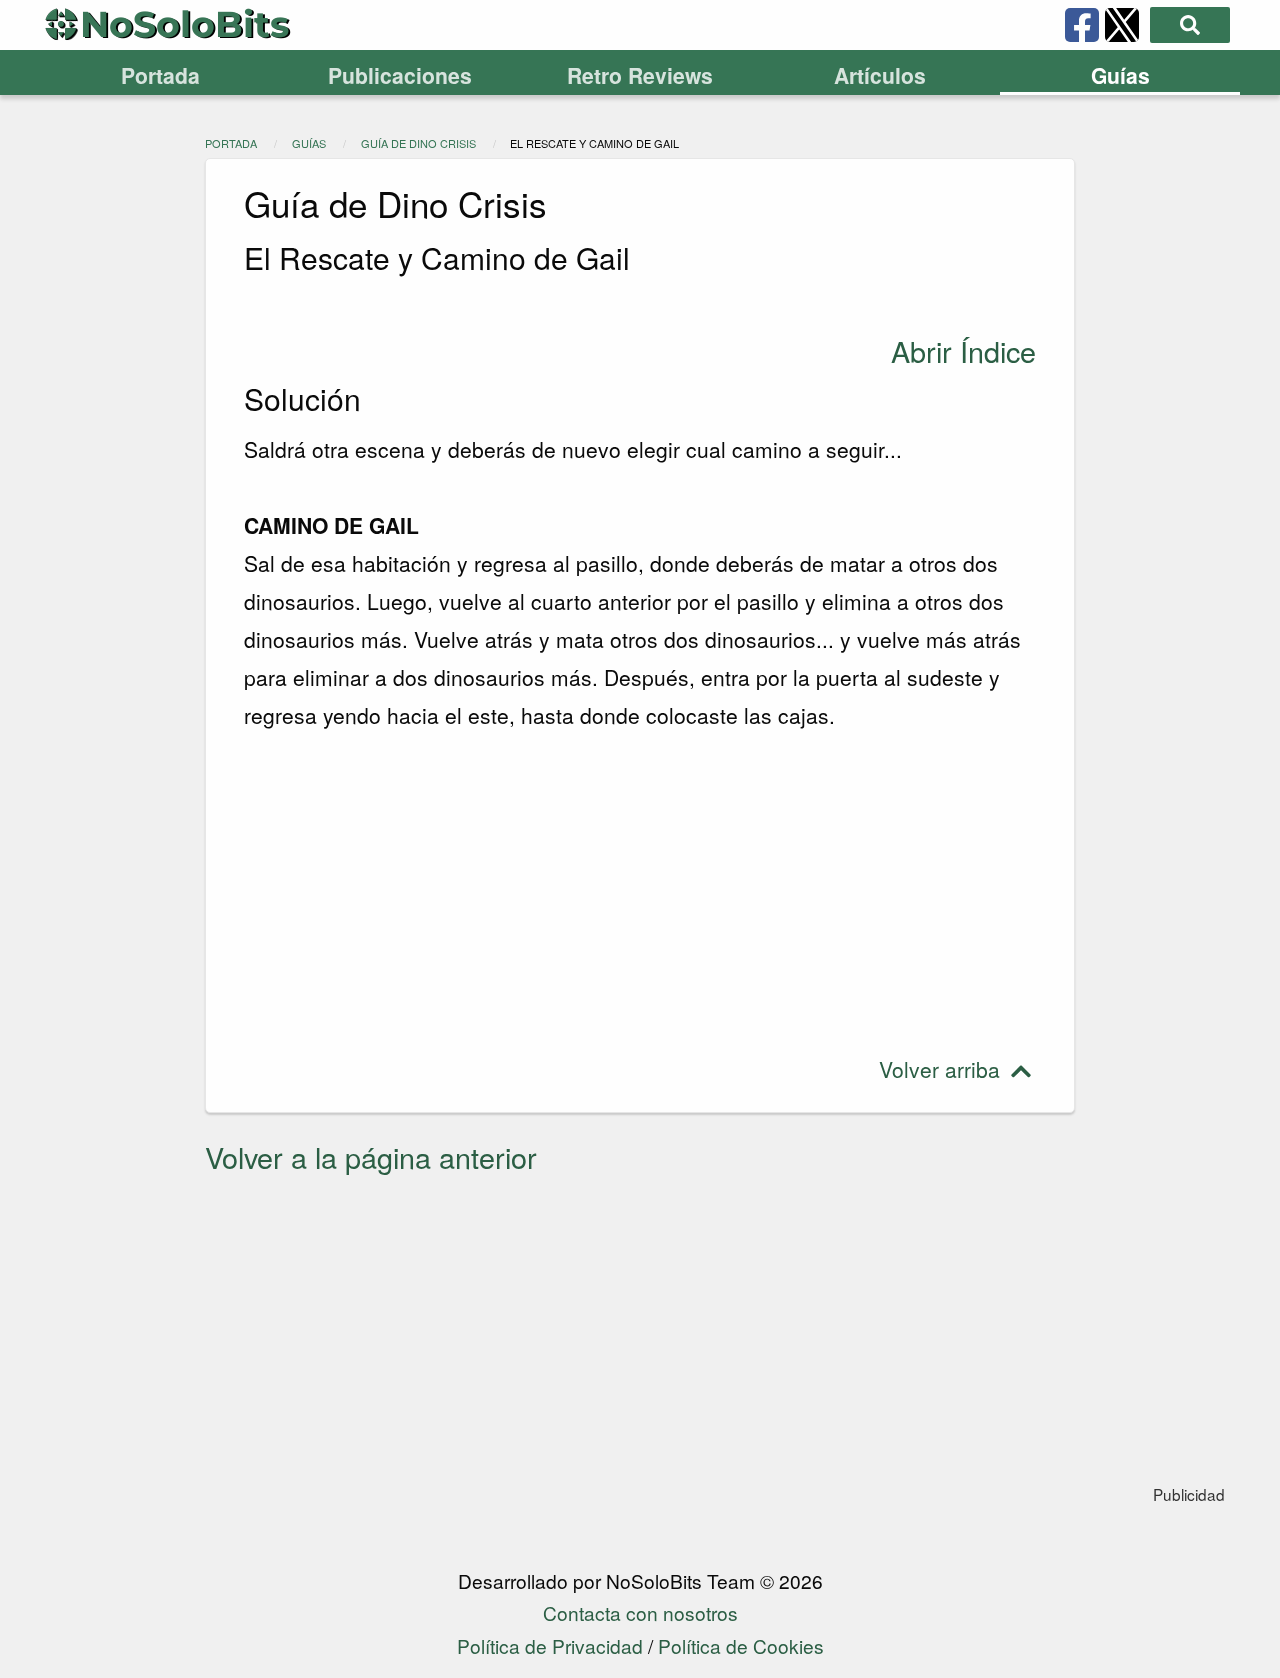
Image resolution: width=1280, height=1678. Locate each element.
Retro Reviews (640, 75)
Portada (160, 75)
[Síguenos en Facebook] (1082, 25)
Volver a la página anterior (371, 1156)
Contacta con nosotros (640, 1612)
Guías (1120, 75)
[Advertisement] (640, 893)
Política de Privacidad (550, 1645)
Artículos (880, 75)
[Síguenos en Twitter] (1122, 25)
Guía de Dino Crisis (418, 143)
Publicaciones (400, 75)
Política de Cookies (741, 1645)
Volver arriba (942, 1069)
